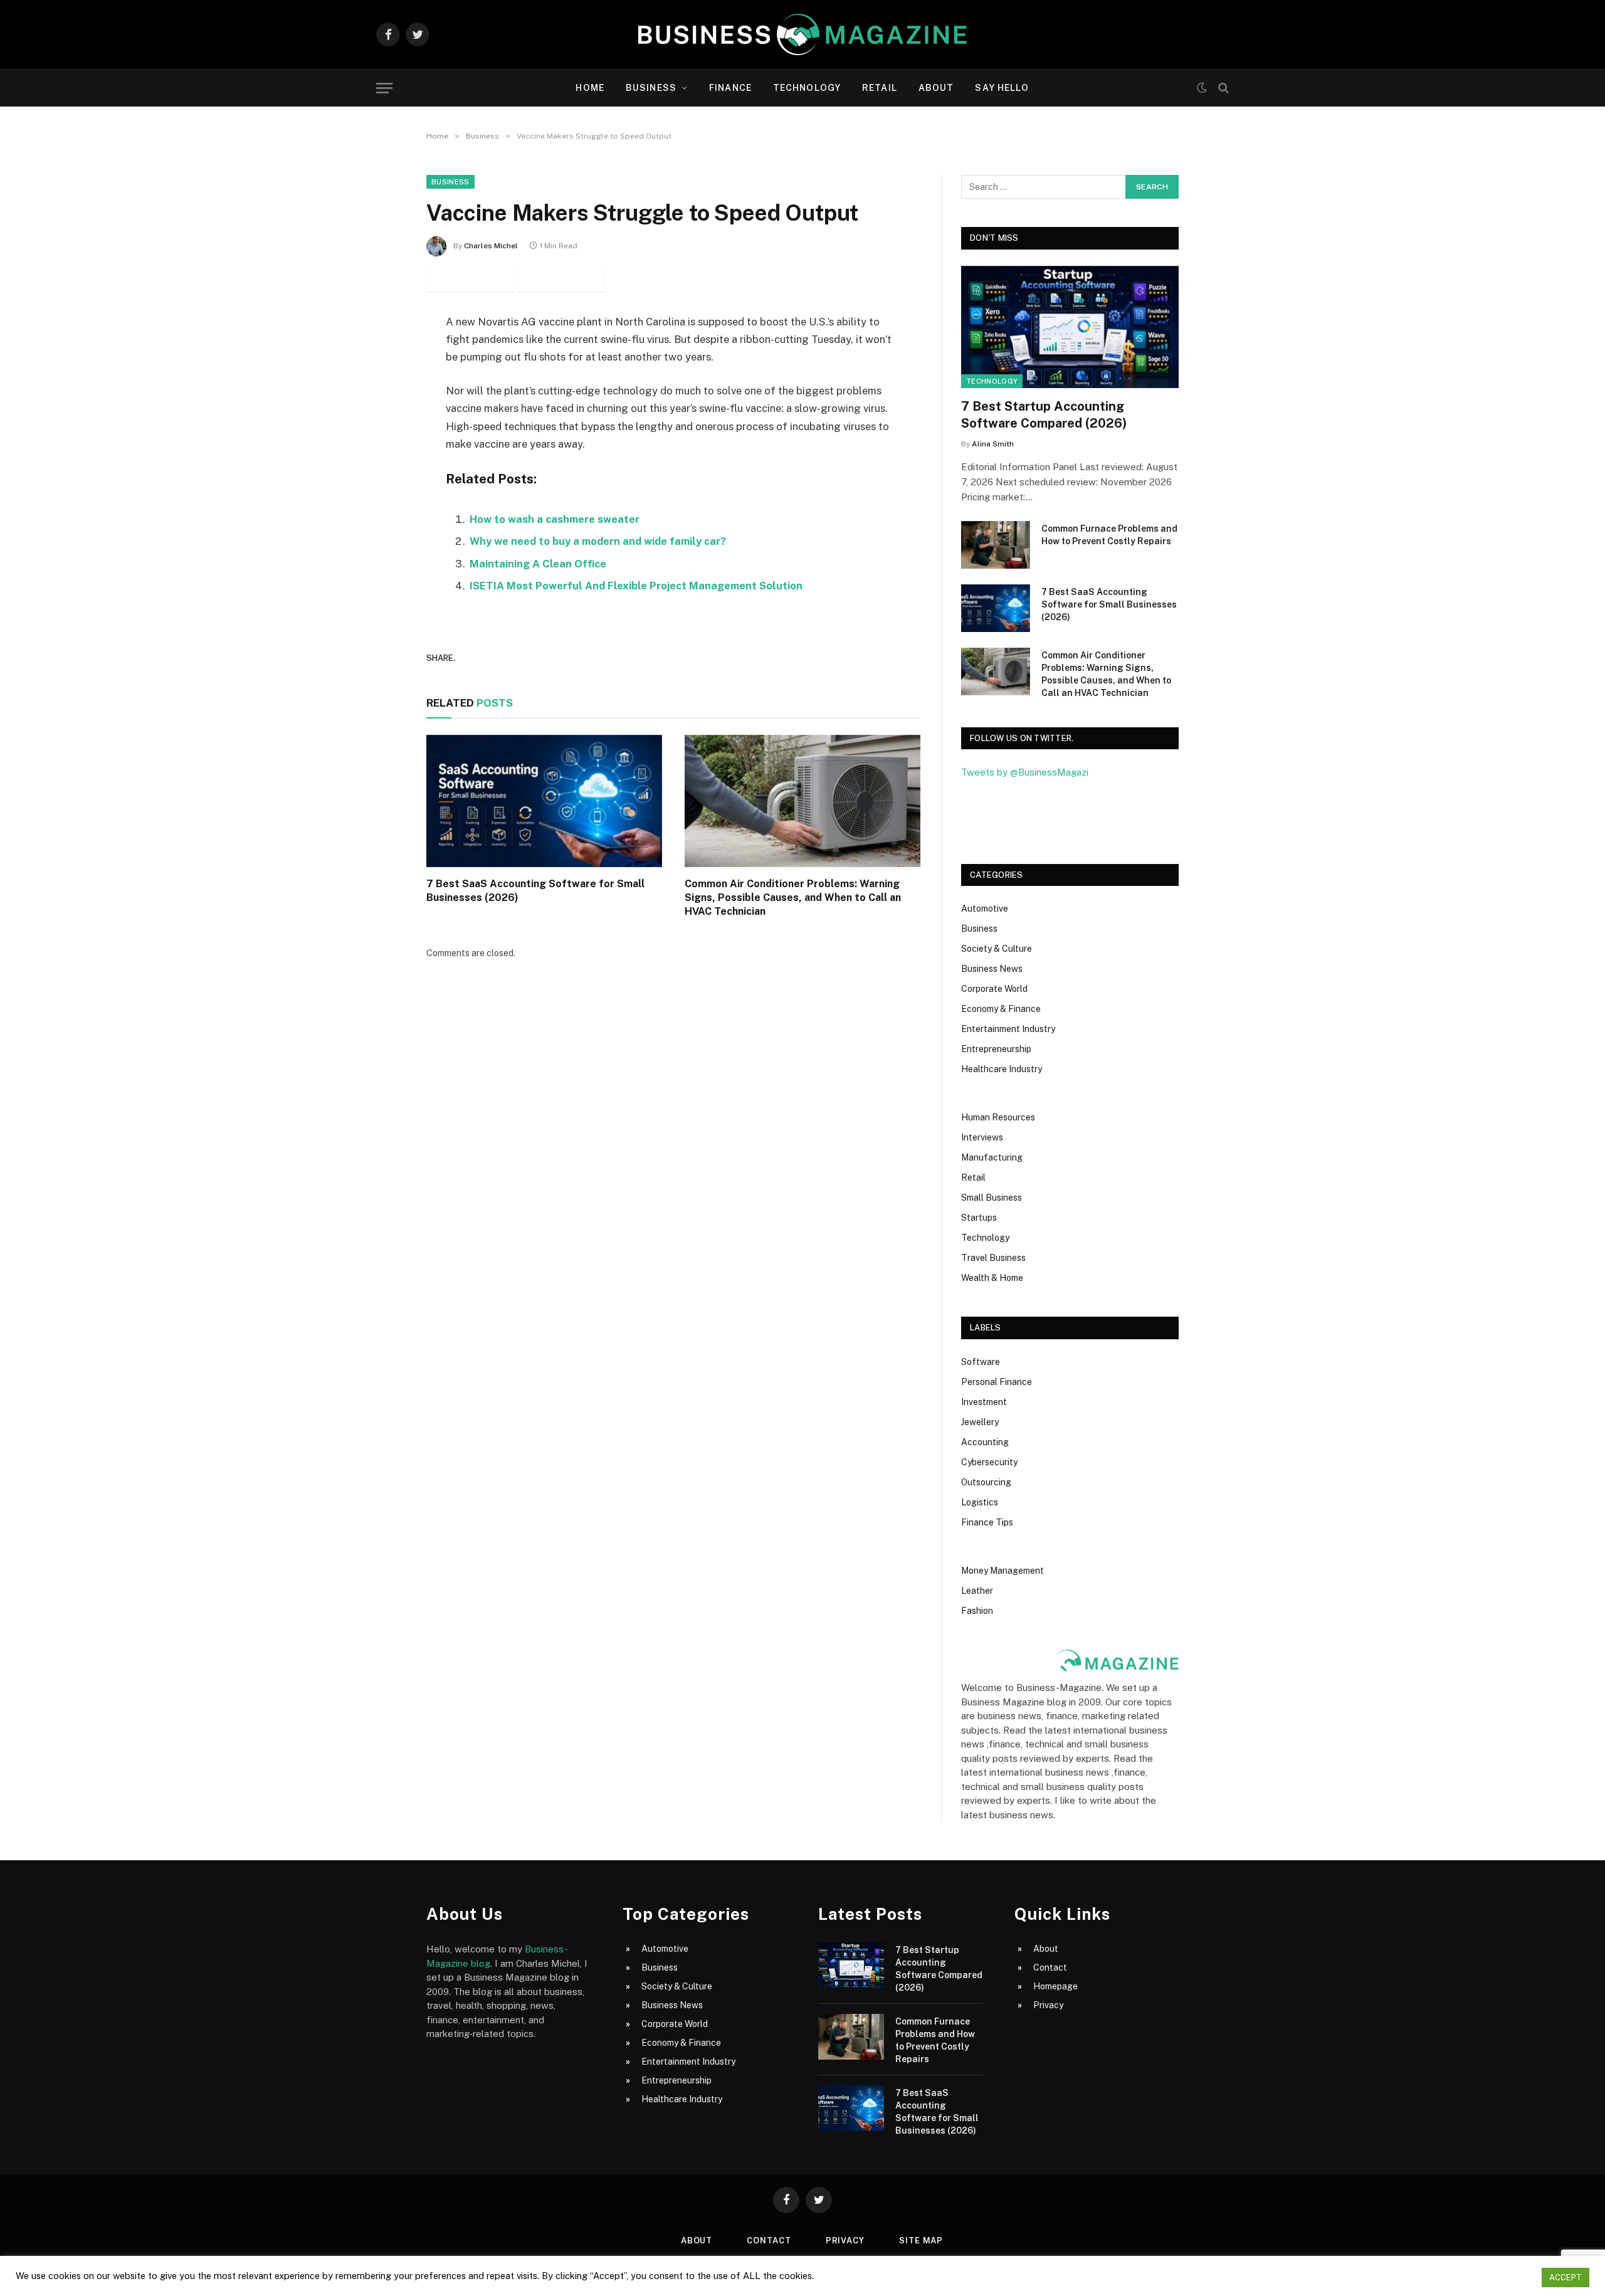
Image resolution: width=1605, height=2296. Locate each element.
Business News (992, 969)
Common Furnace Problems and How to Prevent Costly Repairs (1109, 535)
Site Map (921, 2241)
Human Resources (998, 1117)
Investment (984, 1402)
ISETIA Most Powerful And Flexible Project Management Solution (636, 586)
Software (981, 1362)
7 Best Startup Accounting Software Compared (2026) (1044, 415)
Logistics (980, 1502)
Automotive (985, 908)
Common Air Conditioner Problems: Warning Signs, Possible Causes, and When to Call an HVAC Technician (793, 898)
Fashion (977, 1611)
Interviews (982, 1137)
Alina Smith (993, 444)
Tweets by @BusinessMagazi (1025, 772)
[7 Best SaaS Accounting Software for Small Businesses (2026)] (544, 801)
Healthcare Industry (1002, 1069)
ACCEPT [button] (1566, 2278)
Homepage (1055, 1986)
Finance (730, 88)
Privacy (1048, 2005)
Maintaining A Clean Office (538, 564)
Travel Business (993, 1258)
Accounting (985, 1442)
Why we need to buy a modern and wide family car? (598, 541)
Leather (977, 1591)
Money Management (1002, 1571)
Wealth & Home (992, 1278)
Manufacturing (992, 1157)
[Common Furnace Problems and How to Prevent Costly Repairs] (996, 545)
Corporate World (994, 989)
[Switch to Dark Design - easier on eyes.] (1202, 88)
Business (651, 88)
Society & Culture (997, 949)
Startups (979, 1218)
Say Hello (1002, 88)
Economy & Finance (1001, 1009)
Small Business (992, 1198)
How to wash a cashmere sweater (555, 519)
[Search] (1222, 88)
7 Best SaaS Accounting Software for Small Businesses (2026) (535, 891)
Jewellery (980, 1422)
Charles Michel (491, 246)
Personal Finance (997, 1382)
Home (590, 88)
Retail (880, 88)
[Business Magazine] (802, 34)
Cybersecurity (989, 1462)
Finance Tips (987, 1522)
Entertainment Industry (1008, 1029)
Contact (1050, 1967)
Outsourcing (986, 1482)
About (936, 88)
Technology (807, 88)
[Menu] (384, 88)
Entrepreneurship (996, 1049)
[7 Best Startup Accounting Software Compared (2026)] (1070, 327)
